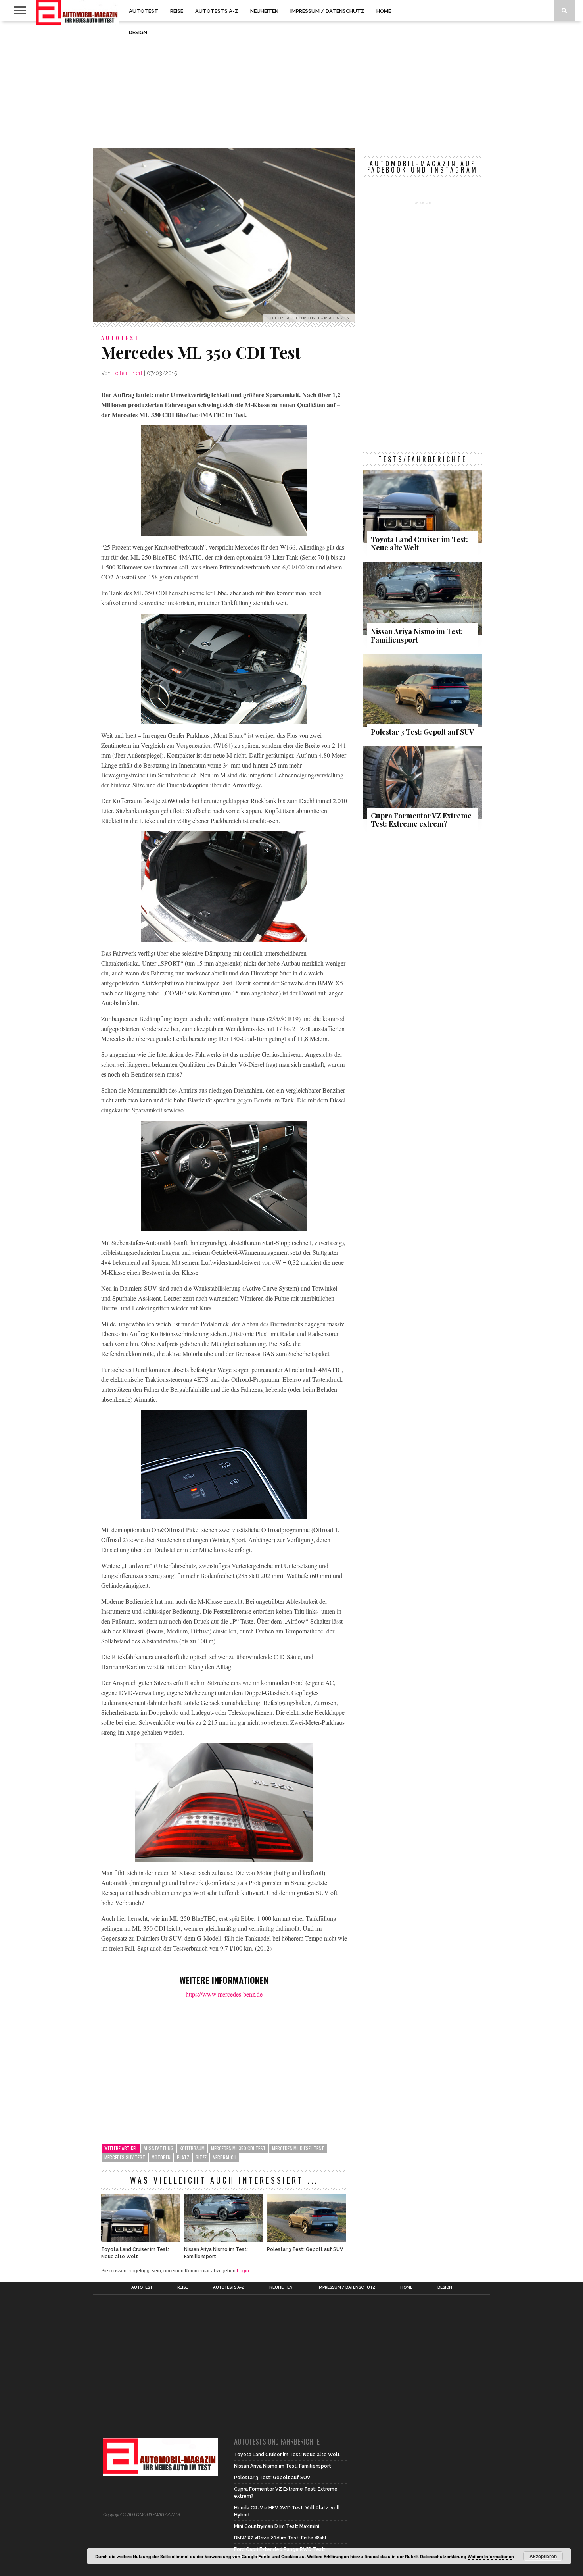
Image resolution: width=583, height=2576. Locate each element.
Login (243, 2271)
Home (384, 11)
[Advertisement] (291, 85)
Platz (183, 2157)
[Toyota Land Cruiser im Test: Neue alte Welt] (141, 2240)
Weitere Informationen (491, 2556)
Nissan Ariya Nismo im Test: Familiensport (216, 2253)
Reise (177, 11)
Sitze (201, 2157)
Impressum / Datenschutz (327, 11)
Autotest (144, 11)
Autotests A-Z (217, 11)
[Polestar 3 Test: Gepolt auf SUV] (307, 2240)
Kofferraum (192, 2148)
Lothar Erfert (127, 373)
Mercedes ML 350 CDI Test (238, 2148)
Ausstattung (158, 2148)
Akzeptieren (543, 2556)
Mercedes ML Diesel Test (298, 2148)
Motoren (161, 2157)
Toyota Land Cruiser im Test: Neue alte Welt (135, 2253)
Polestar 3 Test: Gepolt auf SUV (305, 2249)
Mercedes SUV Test (125, 2157)
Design (138, 32)
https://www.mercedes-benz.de (224, 1994)
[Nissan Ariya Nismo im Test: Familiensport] (224, 2240)
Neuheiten (264, 11)
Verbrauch (225, 2157)
